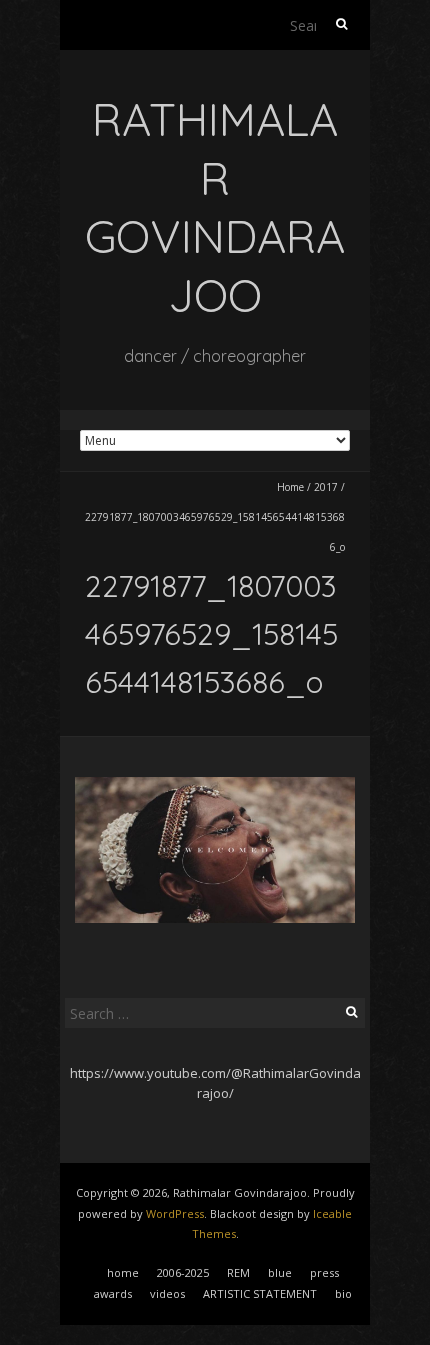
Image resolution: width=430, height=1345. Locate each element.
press (324, 1272)
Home (290, 487)
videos (167, 1293)
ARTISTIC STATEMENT (260, 1293)
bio (343, 1293)
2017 (326, 487)
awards (113, 1293)
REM (238, 1272)
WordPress (175, 1213)
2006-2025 (183, 1272)
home (123, 1272)
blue (280, 1272)
